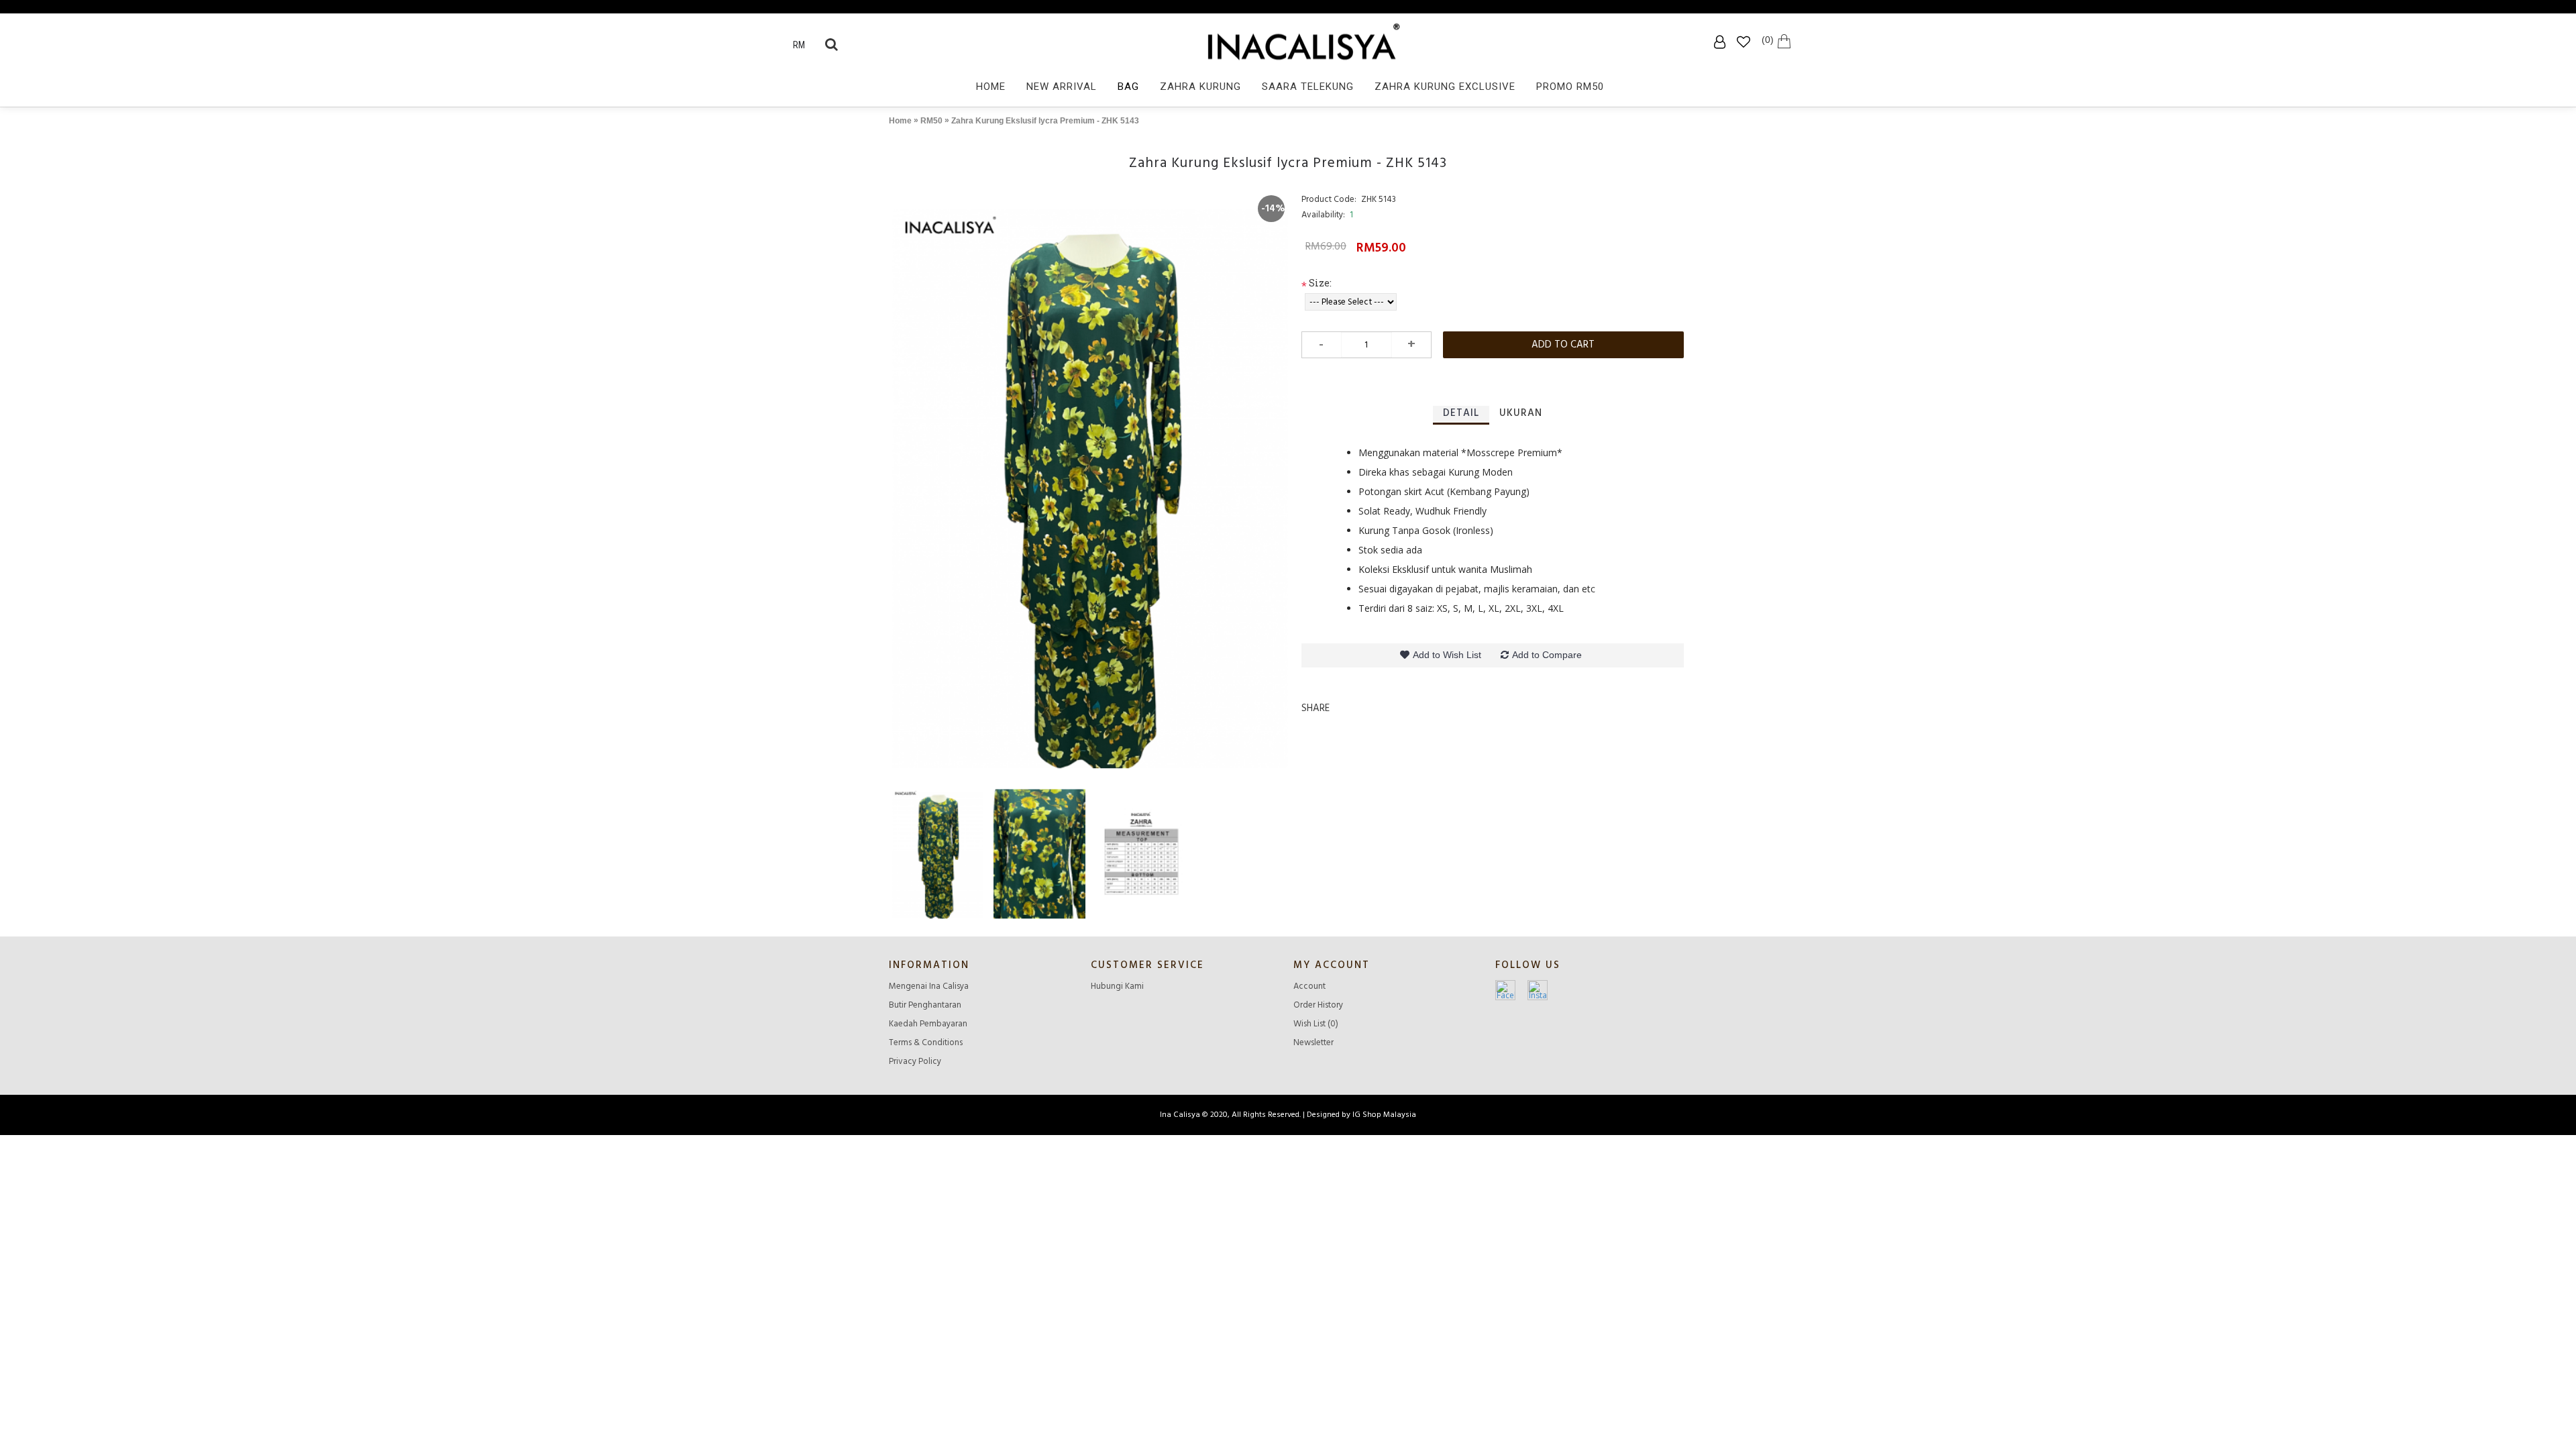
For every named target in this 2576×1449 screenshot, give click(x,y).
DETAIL (1461, 413)
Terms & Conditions (926, 1042)
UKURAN (1521, 413)
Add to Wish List (1447, 655)
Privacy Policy (915, 1061)
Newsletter (1313, 1042)
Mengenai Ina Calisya (929, 986)
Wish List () (1316, 1024)
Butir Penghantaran (925, 1005)
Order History (1318, 1005)
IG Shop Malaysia (1384, 1115)
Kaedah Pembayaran (928, 1024)
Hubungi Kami (1117, 986)
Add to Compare (1547, 655)
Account (1309, 986)
